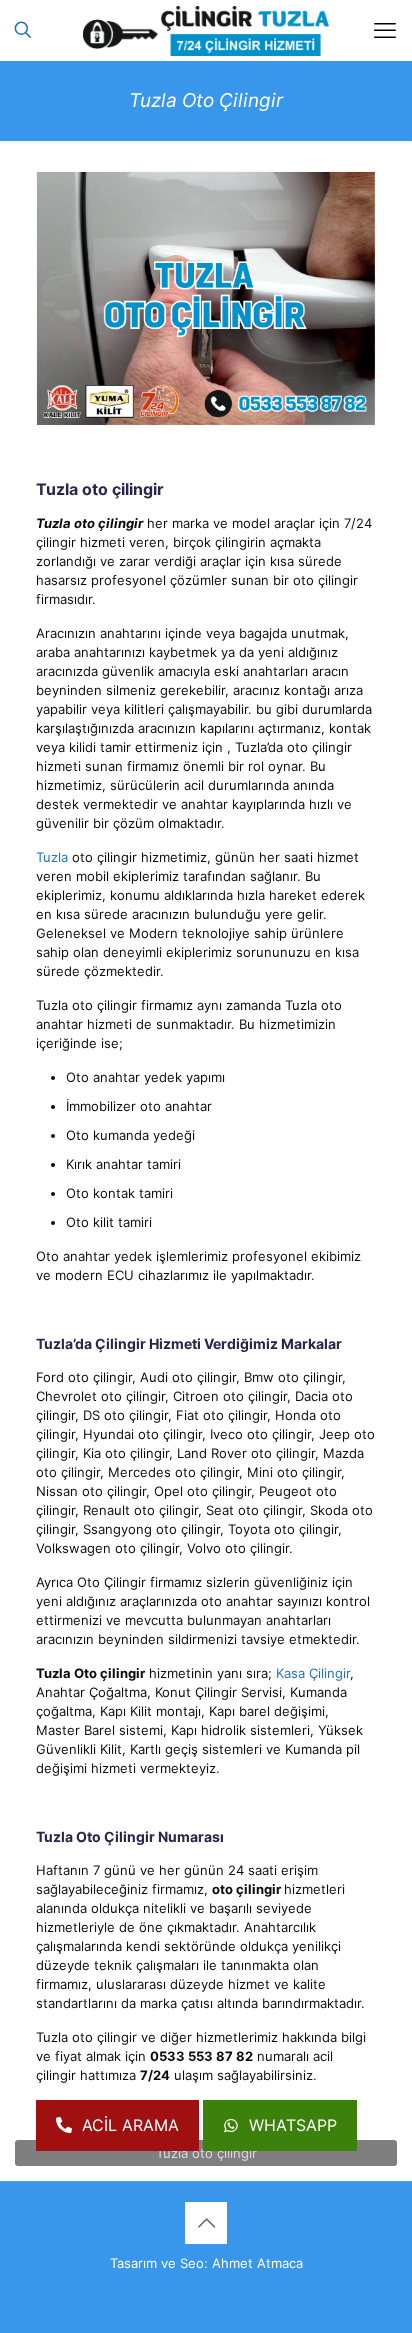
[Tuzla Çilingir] (206, 30)
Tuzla (52, 857)
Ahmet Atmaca (257, 2263)
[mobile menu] (385, 30)
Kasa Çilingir (313, 1673)
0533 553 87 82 (201, 2056)
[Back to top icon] (206, 2223)
